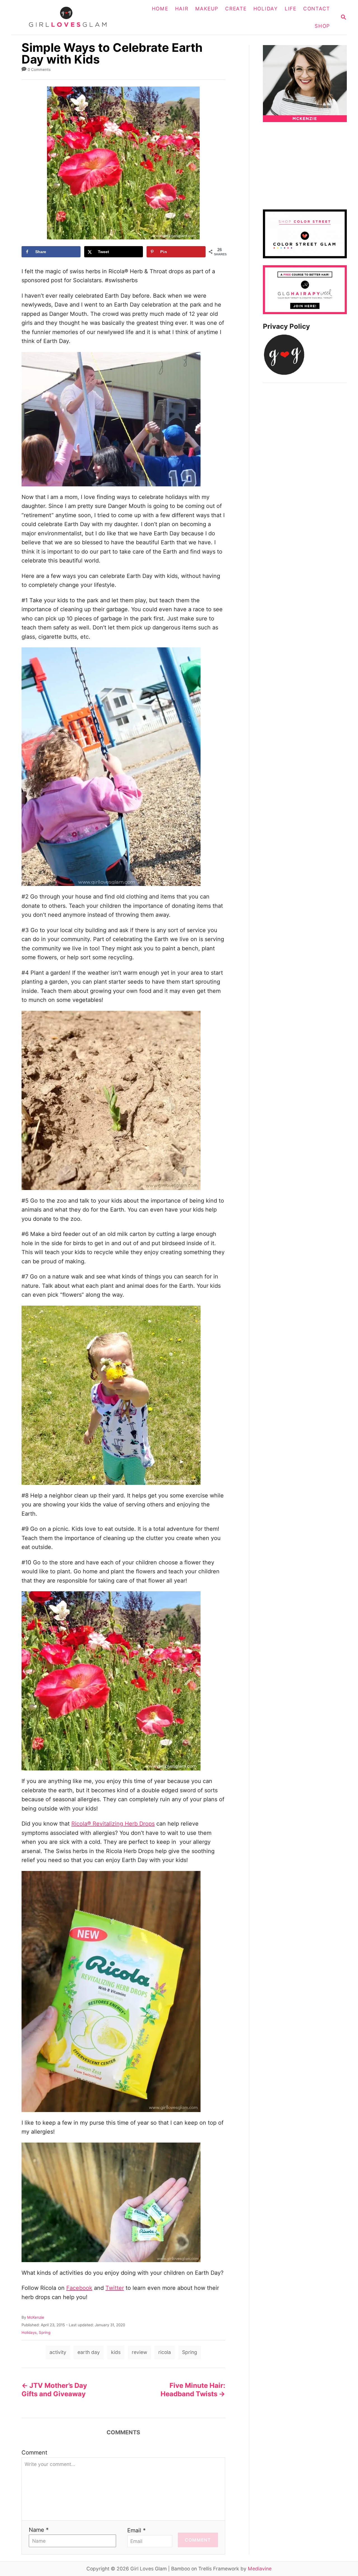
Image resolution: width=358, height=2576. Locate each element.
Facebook (79, 2288)
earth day (89, 2352)
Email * (136, 2530)
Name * (39, 2530)
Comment (34, 2453)
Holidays (29, 2332)
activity (58, 2352)
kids (116, 2352)
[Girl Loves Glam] (71, 17)
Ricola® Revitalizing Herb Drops (113, 1824)
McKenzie (36, 2317)
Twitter (115, 2288)
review (139, 2352)
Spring (45, 2332)
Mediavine (260, 2569)
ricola (165, 2352)
